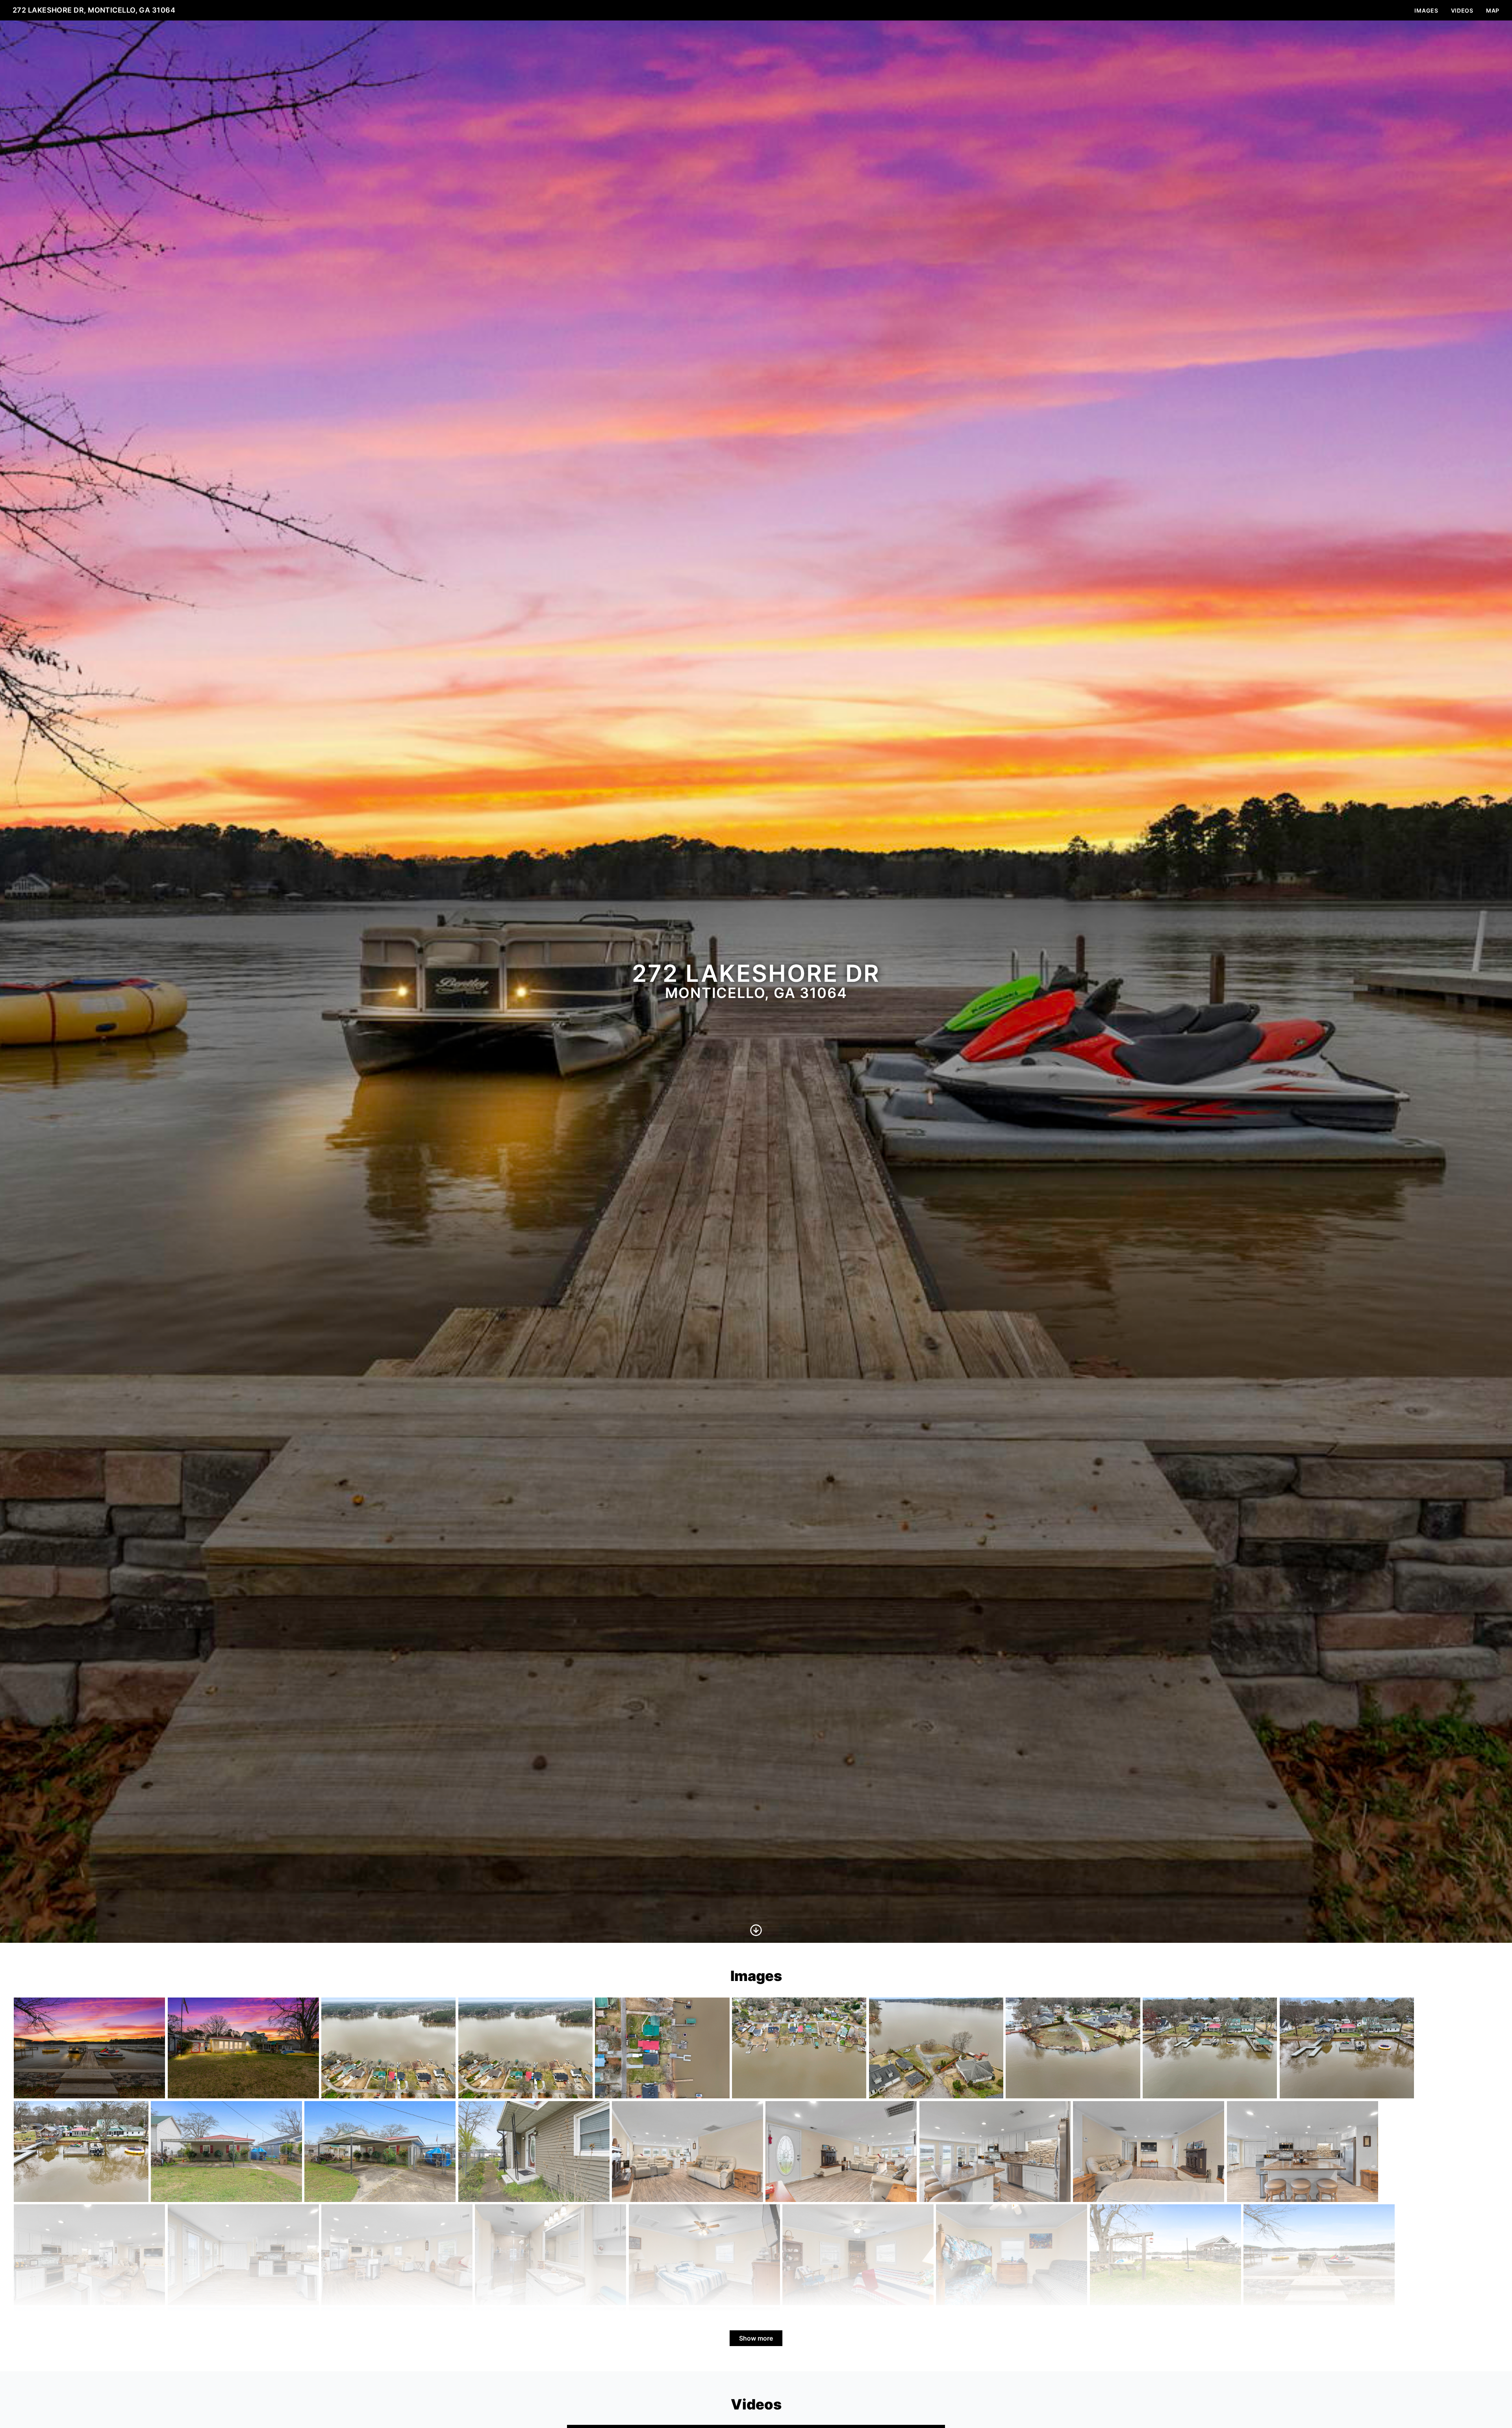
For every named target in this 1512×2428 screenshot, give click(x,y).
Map (1493, 10)
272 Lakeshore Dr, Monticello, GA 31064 (94, 10)
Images (1426, 10)
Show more (756, 2338)
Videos (1462, 10)
